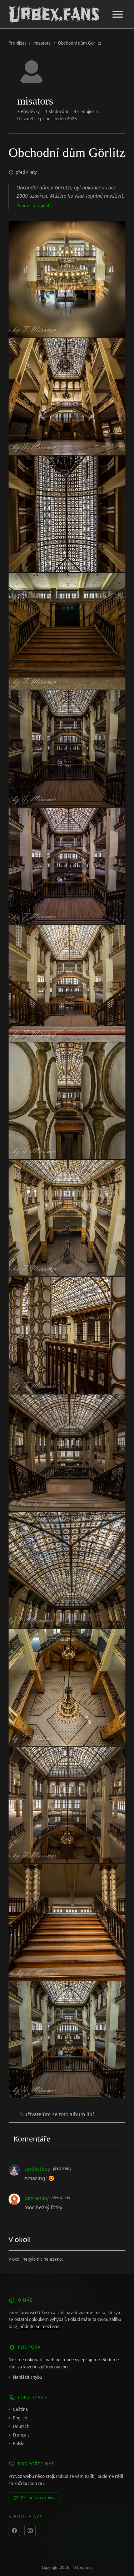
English (20, 2418)
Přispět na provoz (38, 2498)
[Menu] (118, 14)
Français (21, 2435)
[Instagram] (30, 2530)
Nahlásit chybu (28, 2377)
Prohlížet (17, 43)
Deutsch (21, 2427)
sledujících (86, 112)
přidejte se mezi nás (39, 2326)
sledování (57, 112)
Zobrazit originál (33, 206)
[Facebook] (14, 2530)
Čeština (20, 2409)
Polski (19, 2444)
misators (42, 43)
